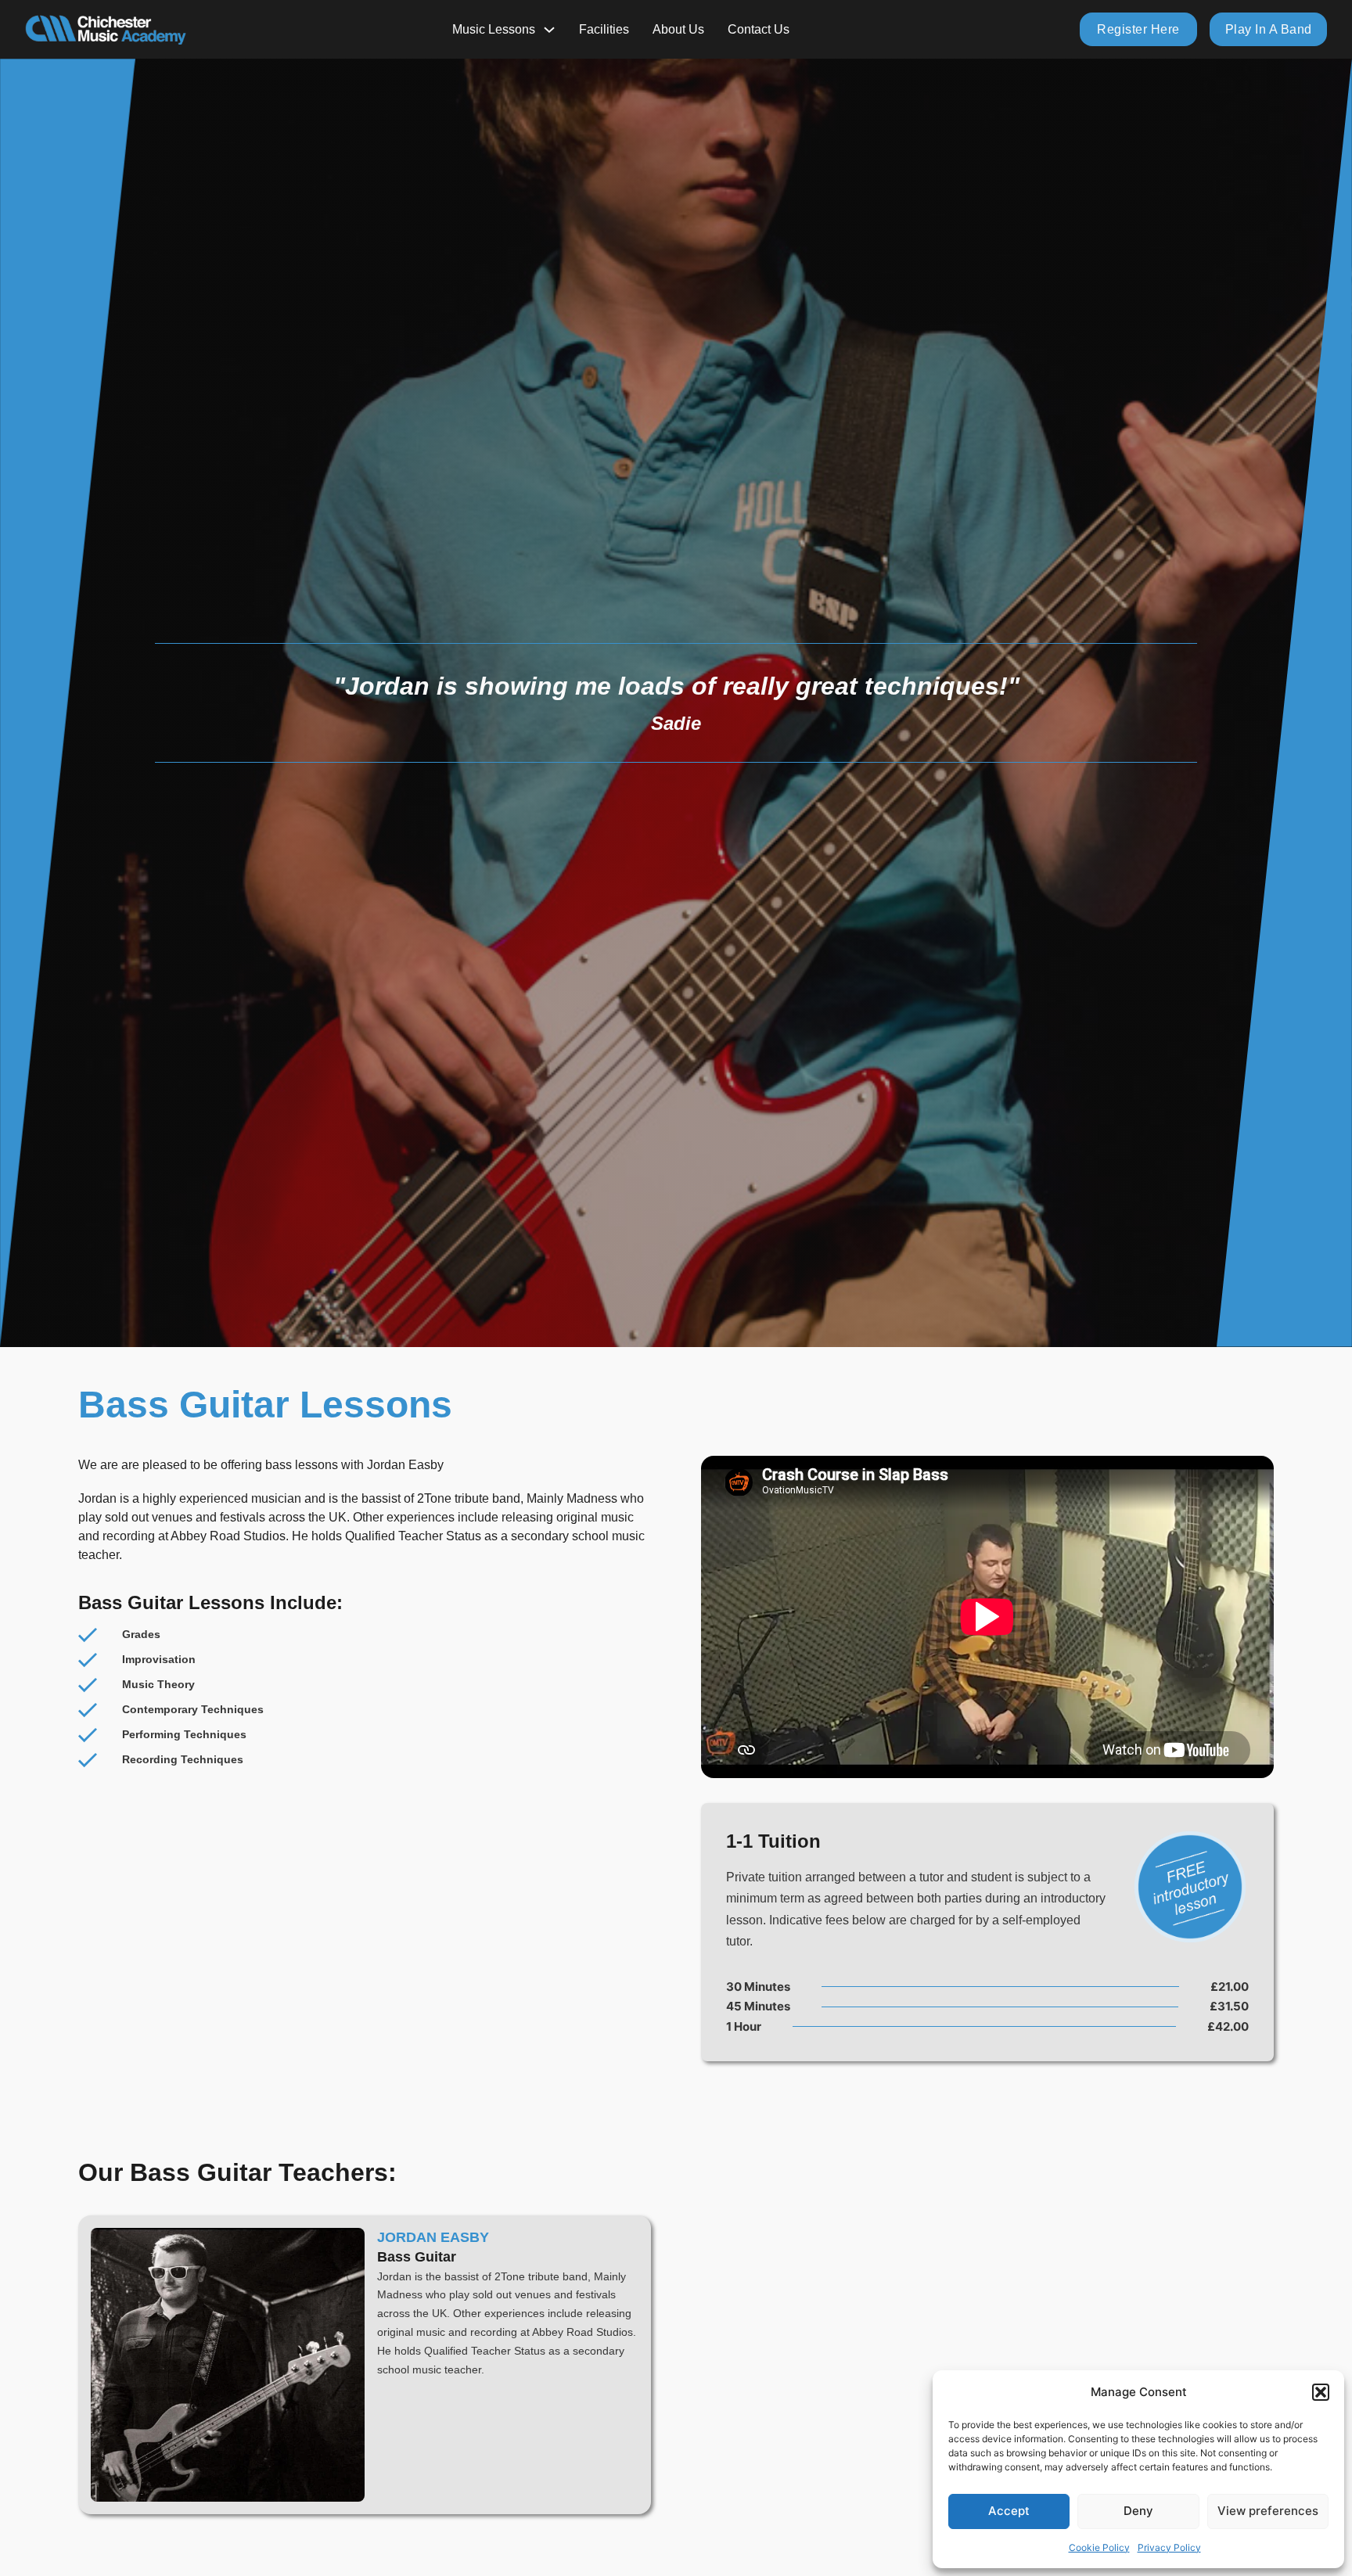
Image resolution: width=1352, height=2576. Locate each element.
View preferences (1268, 2511)
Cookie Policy (1099, 2547)
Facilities (604, 29)
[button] (1321, 2392)
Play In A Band (1269, 29)
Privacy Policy (1169, 2547)
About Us (678, 29)
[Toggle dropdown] (549, 30)
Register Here (1138, 29)
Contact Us (759, 29)
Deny (1138, 2511)
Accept (1009, 2511)
